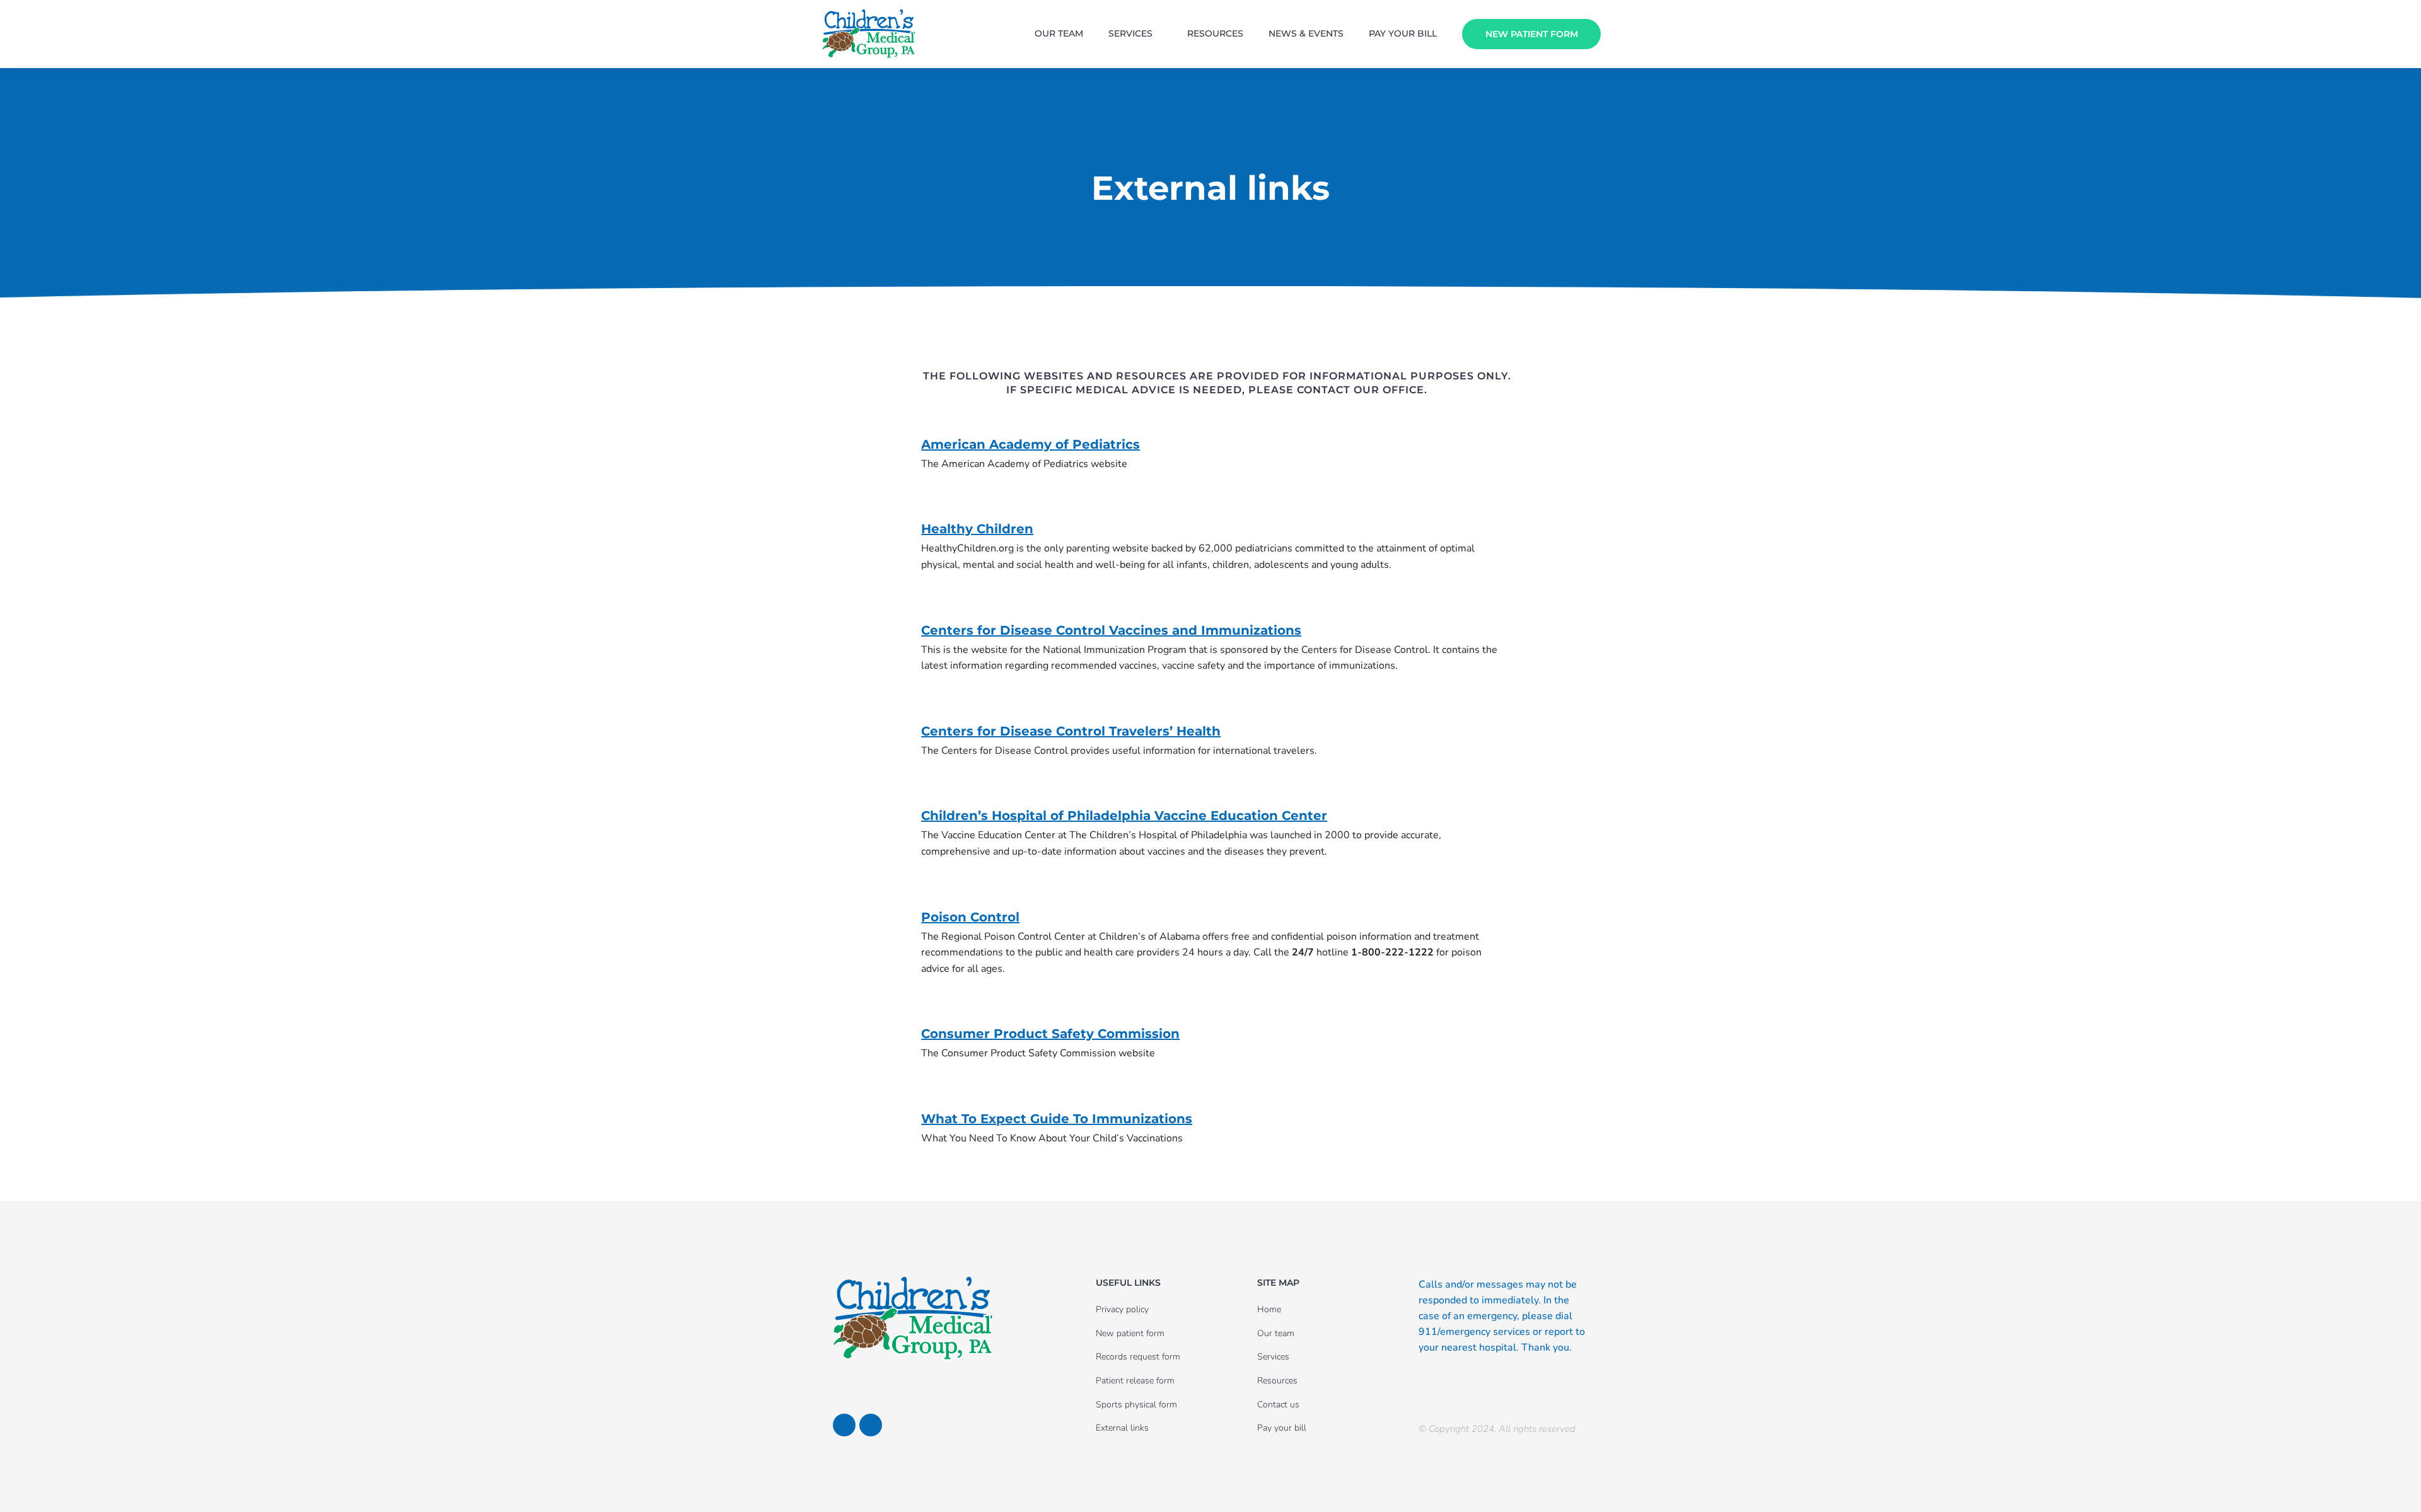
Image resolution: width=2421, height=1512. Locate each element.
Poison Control (970, 917)
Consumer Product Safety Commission (1050, 1034)
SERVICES (1130, 33)
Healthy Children (977, 529)
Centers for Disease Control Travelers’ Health (1071, 731)
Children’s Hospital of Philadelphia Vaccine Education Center (1124, 816)
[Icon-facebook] (844, 1425)
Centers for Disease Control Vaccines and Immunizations (1111, 630)
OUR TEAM (1059, 33)
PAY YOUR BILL (1403, 33)
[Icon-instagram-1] (871, 1425)
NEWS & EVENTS (1306, 33)
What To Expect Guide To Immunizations (1057, 1119)
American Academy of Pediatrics (1031, 444)
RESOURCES (1215, 33)
